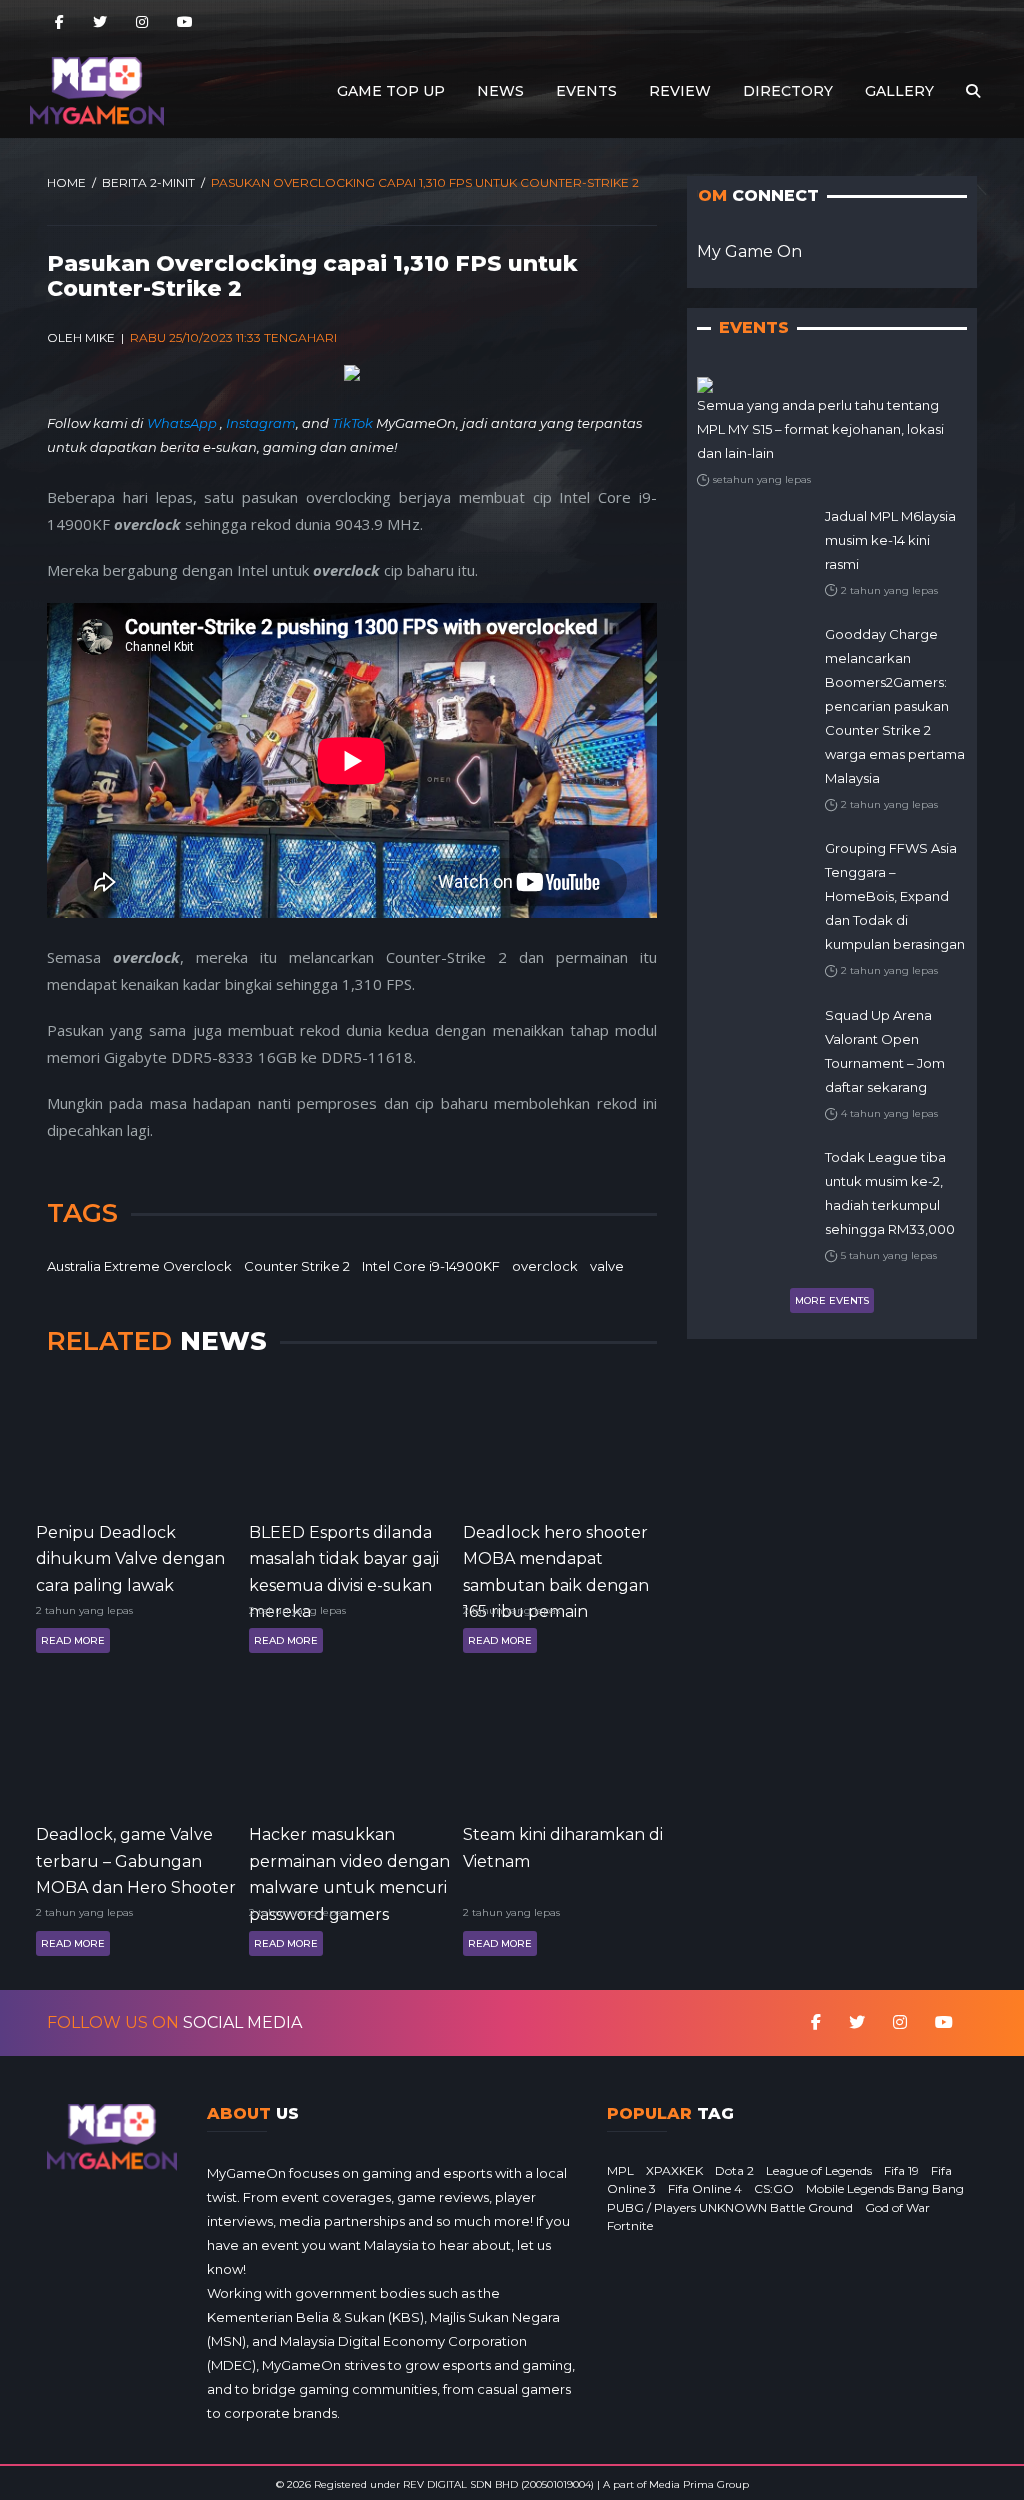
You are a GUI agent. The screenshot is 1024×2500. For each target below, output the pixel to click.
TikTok (352, 423)
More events (832, 1300)
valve (607, 1266)
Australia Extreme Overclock (139, 1266)
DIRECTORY (788, 91)
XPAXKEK (674, 2170)
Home (66, 182)
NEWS (500, 91)
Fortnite (630, 2225)
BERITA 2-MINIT (148, 182)
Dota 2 (734, 2170)
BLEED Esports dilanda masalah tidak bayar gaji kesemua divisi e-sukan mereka (344, 1557)
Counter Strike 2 (297, 1266)
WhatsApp (183, 423)
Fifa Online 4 (705, 2188)
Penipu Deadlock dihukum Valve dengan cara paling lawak (130, 1557)
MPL (620, 2170)
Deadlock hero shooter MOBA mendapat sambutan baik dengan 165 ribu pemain (556, 1557)
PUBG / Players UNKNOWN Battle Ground (730, 2207)
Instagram (261, 423)
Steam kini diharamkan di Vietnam (563, 1847)
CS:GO (774, 2188)
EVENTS (586, 91)
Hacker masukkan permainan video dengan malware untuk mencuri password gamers (349, 1859)
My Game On (749, 251)
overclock (545, 1266)
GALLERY (899, 91)
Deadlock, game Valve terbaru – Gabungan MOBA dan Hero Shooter (136, 1859)
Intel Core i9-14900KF (431, 1266)
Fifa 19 (901, 2170)
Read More (73, 1640)
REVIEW (680, 91)
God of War (897, 2207)
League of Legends (819, 2170)
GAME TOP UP (391, 91)
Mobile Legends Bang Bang (885, 2188)
